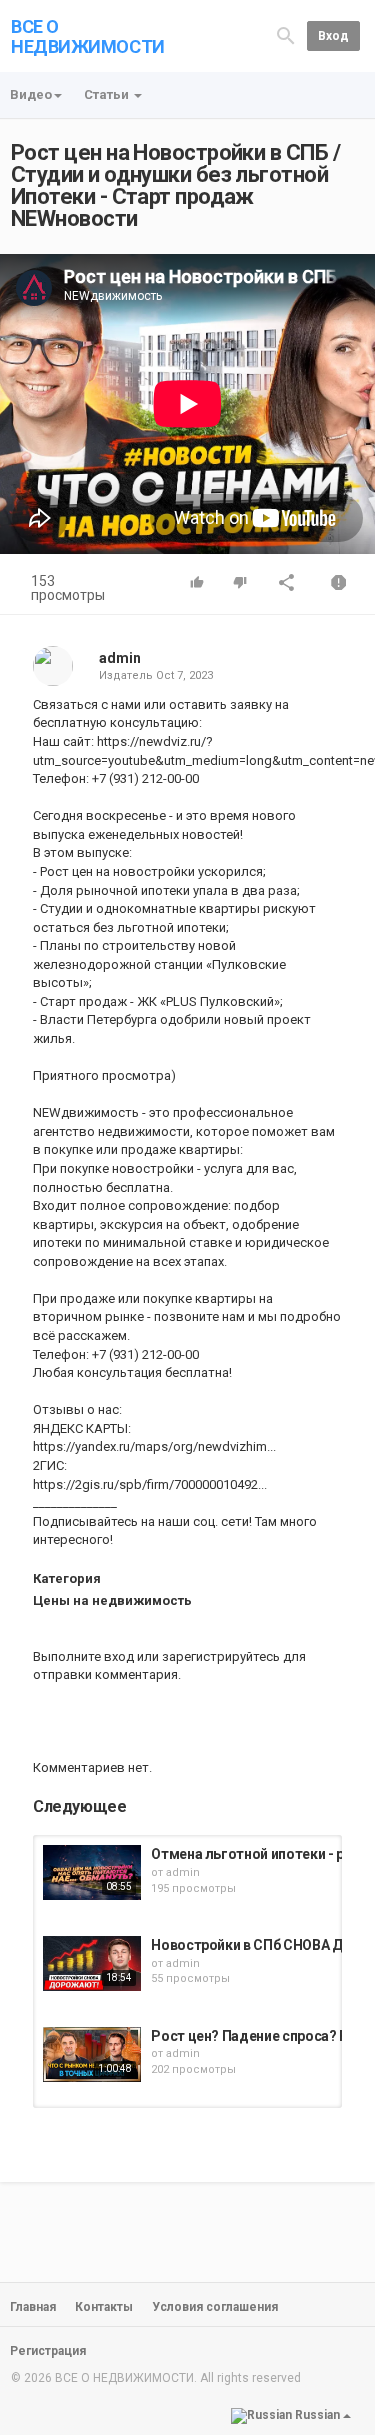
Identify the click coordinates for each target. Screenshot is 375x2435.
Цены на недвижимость (112, 1600)
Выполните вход (83, 1656)
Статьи (108, 94)
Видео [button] (31, 94)
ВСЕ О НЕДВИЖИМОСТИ (88, 36)
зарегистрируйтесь (221, 1656)
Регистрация (48, 2351)
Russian (317, 2415)
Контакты (104, 2307)
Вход (333, 36)
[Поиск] (286, 35)
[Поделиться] (287, 584)
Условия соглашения (215, 2307)
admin (120, 658)
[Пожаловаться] (339, 584)
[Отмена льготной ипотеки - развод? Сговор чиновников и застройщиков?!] (92, 1872)
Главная (33, 2307)
